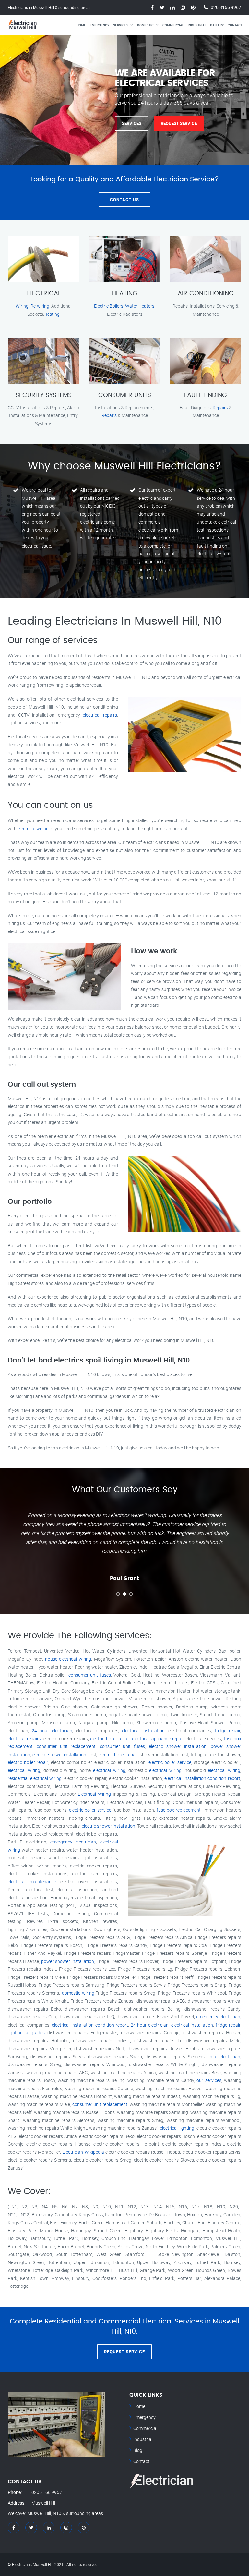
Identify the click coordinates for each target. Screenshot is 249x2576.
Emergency (100, 25)
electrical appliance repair (158, 1738)
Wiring (22, 306)
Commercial (173, 25)
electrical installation (143, 1730)
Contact (235, 25)
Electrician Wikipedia (83, 2152)
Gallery (217, 25)
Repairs (109, 415)
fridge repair (227, 1730)
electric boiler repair (110, 1738)
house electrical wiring (68, 1659)
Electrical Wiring (94, 1794)
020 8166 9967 (226, 7)
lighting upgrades (26, 2033)
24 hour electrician (52, 1730)
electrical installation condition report (202, 1778)
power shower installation (67, 1961)
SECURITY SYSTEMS (44, 395)
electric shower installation (178, 1746)
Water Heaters (140, 306)
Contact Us (124, 200)
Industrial (197, 25)
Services (121, 25)
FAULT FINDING (206, 395)
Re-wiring (40, 306)
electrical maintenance (32, 1882)
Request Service (179, 123)
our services (209, 2080)
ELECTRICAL (43, 294)
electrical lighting (177, 2128)
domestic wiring (78, 1993)
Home (81, 25)
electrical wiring (33, 828)
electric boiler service (170, 1762)
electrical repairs (100, 715)
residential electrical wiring (35, 1778)
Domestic (145, 25)
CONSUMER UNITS (125, 395)
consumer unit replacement (66, 1746)
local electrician (224, 2057)
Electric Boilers (109, 306)
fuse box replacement (179, 1810)
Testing (52, 314)
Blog (138, 2450)
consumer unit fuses (90, 1675)
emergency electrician (73, 1842)
